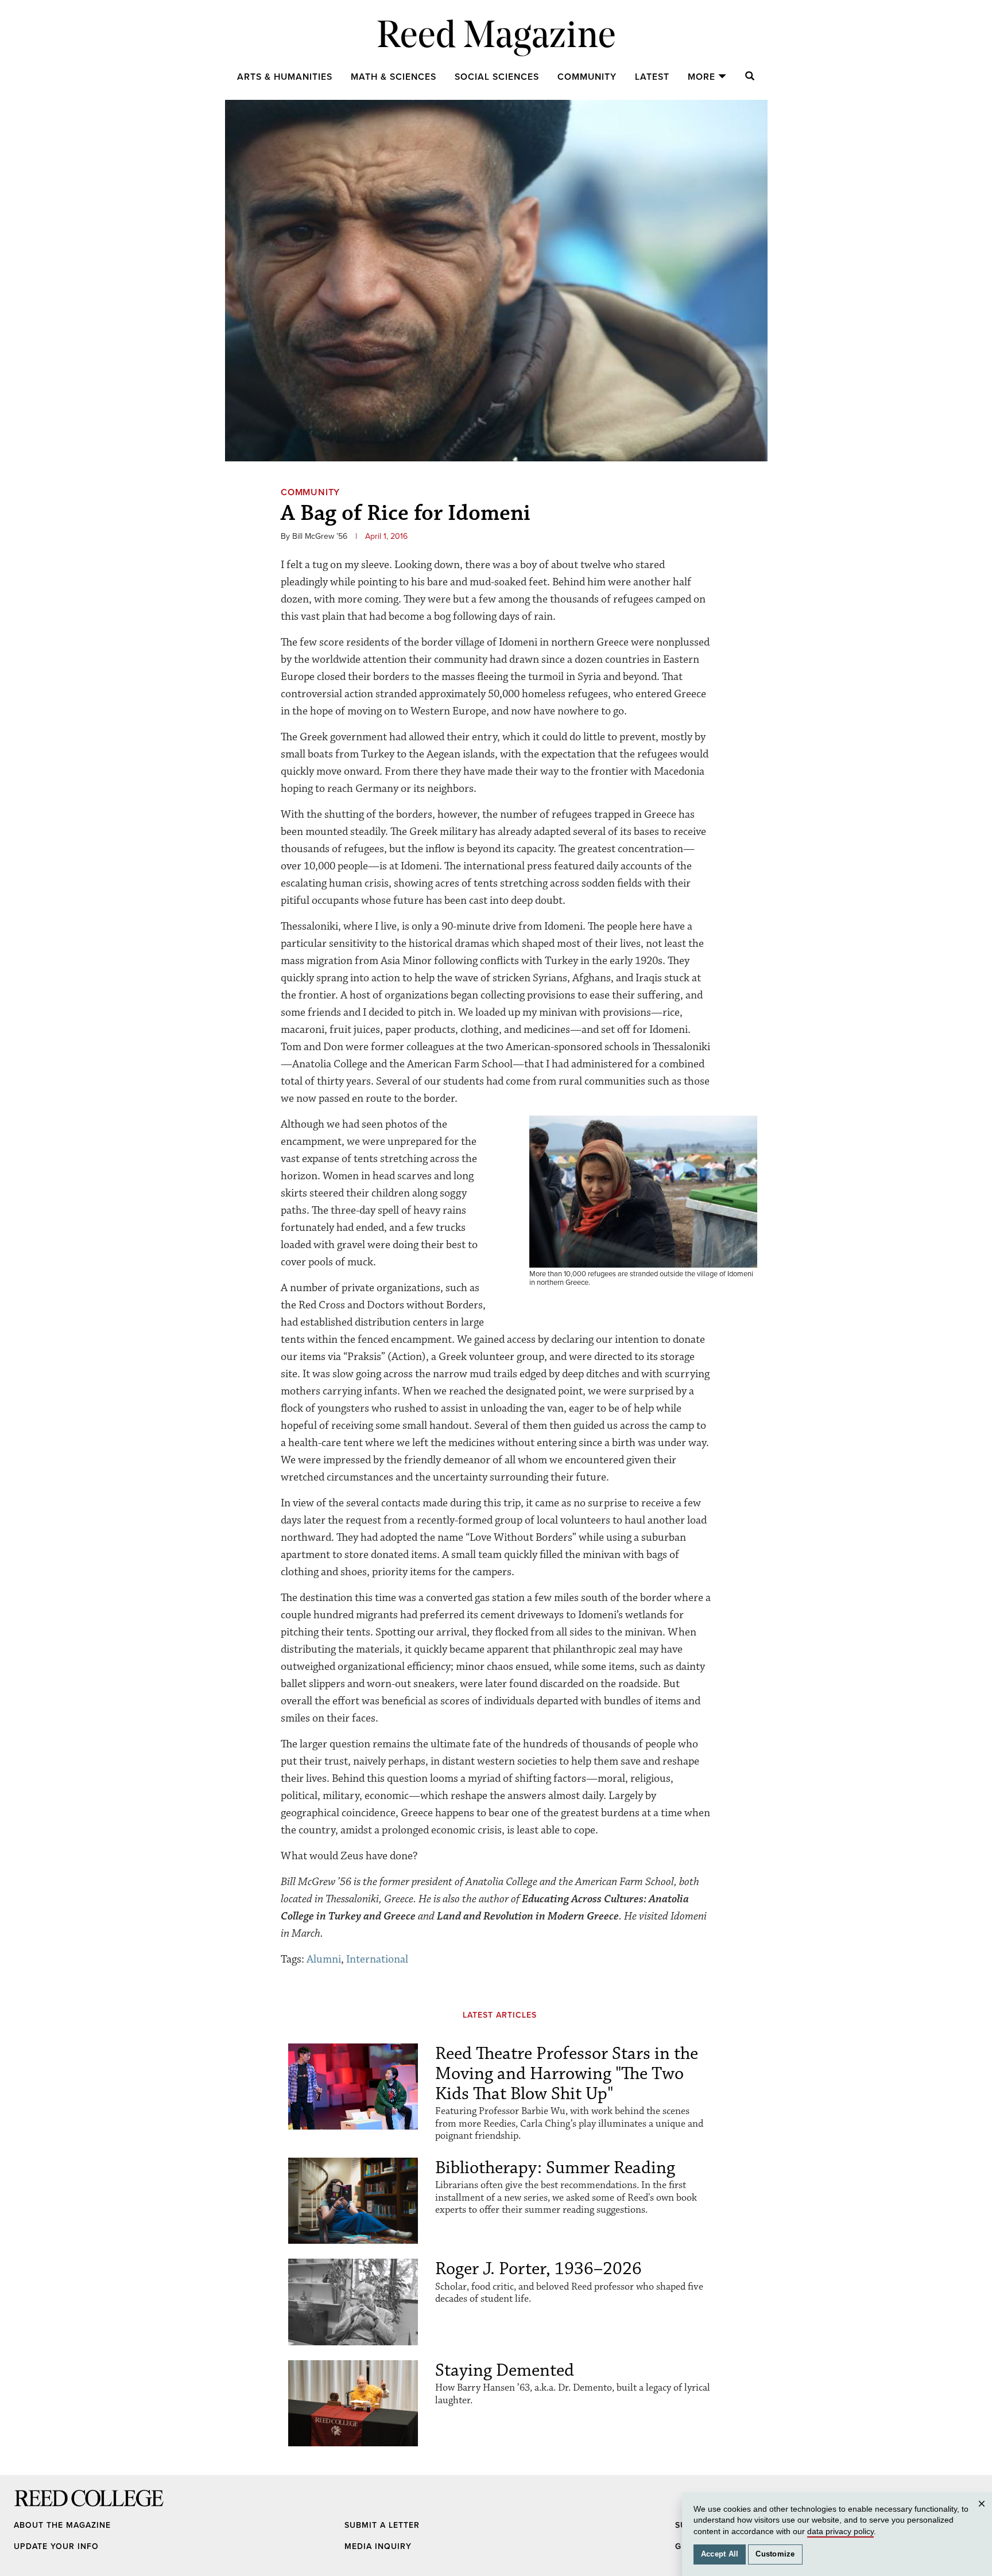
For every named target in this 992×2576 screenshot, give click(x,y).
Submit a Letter (382, 2525)
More (702, 77)
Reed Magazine (496, 38)
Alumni (324, 1959)
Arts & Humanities (285, 77)
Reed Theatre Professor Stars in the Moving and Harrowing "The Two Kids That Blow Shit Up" (567, 2074)
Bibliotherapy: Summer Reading (555, 2168)
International (377, 1959)
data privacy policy (840, 2531)
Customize (775, 2554)
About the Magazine (62, 2525)
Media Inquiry (378, 2546)
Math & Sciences (394, 77)
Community (587, 77)
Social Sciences (497, 77)
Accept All (720, 2554)
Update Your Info (56, 2546)
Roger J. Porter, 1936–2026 (538, 2269)
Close (983, 2515)
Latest (652, 77)
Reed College (29, 2509)
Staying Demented (505, 2370)
